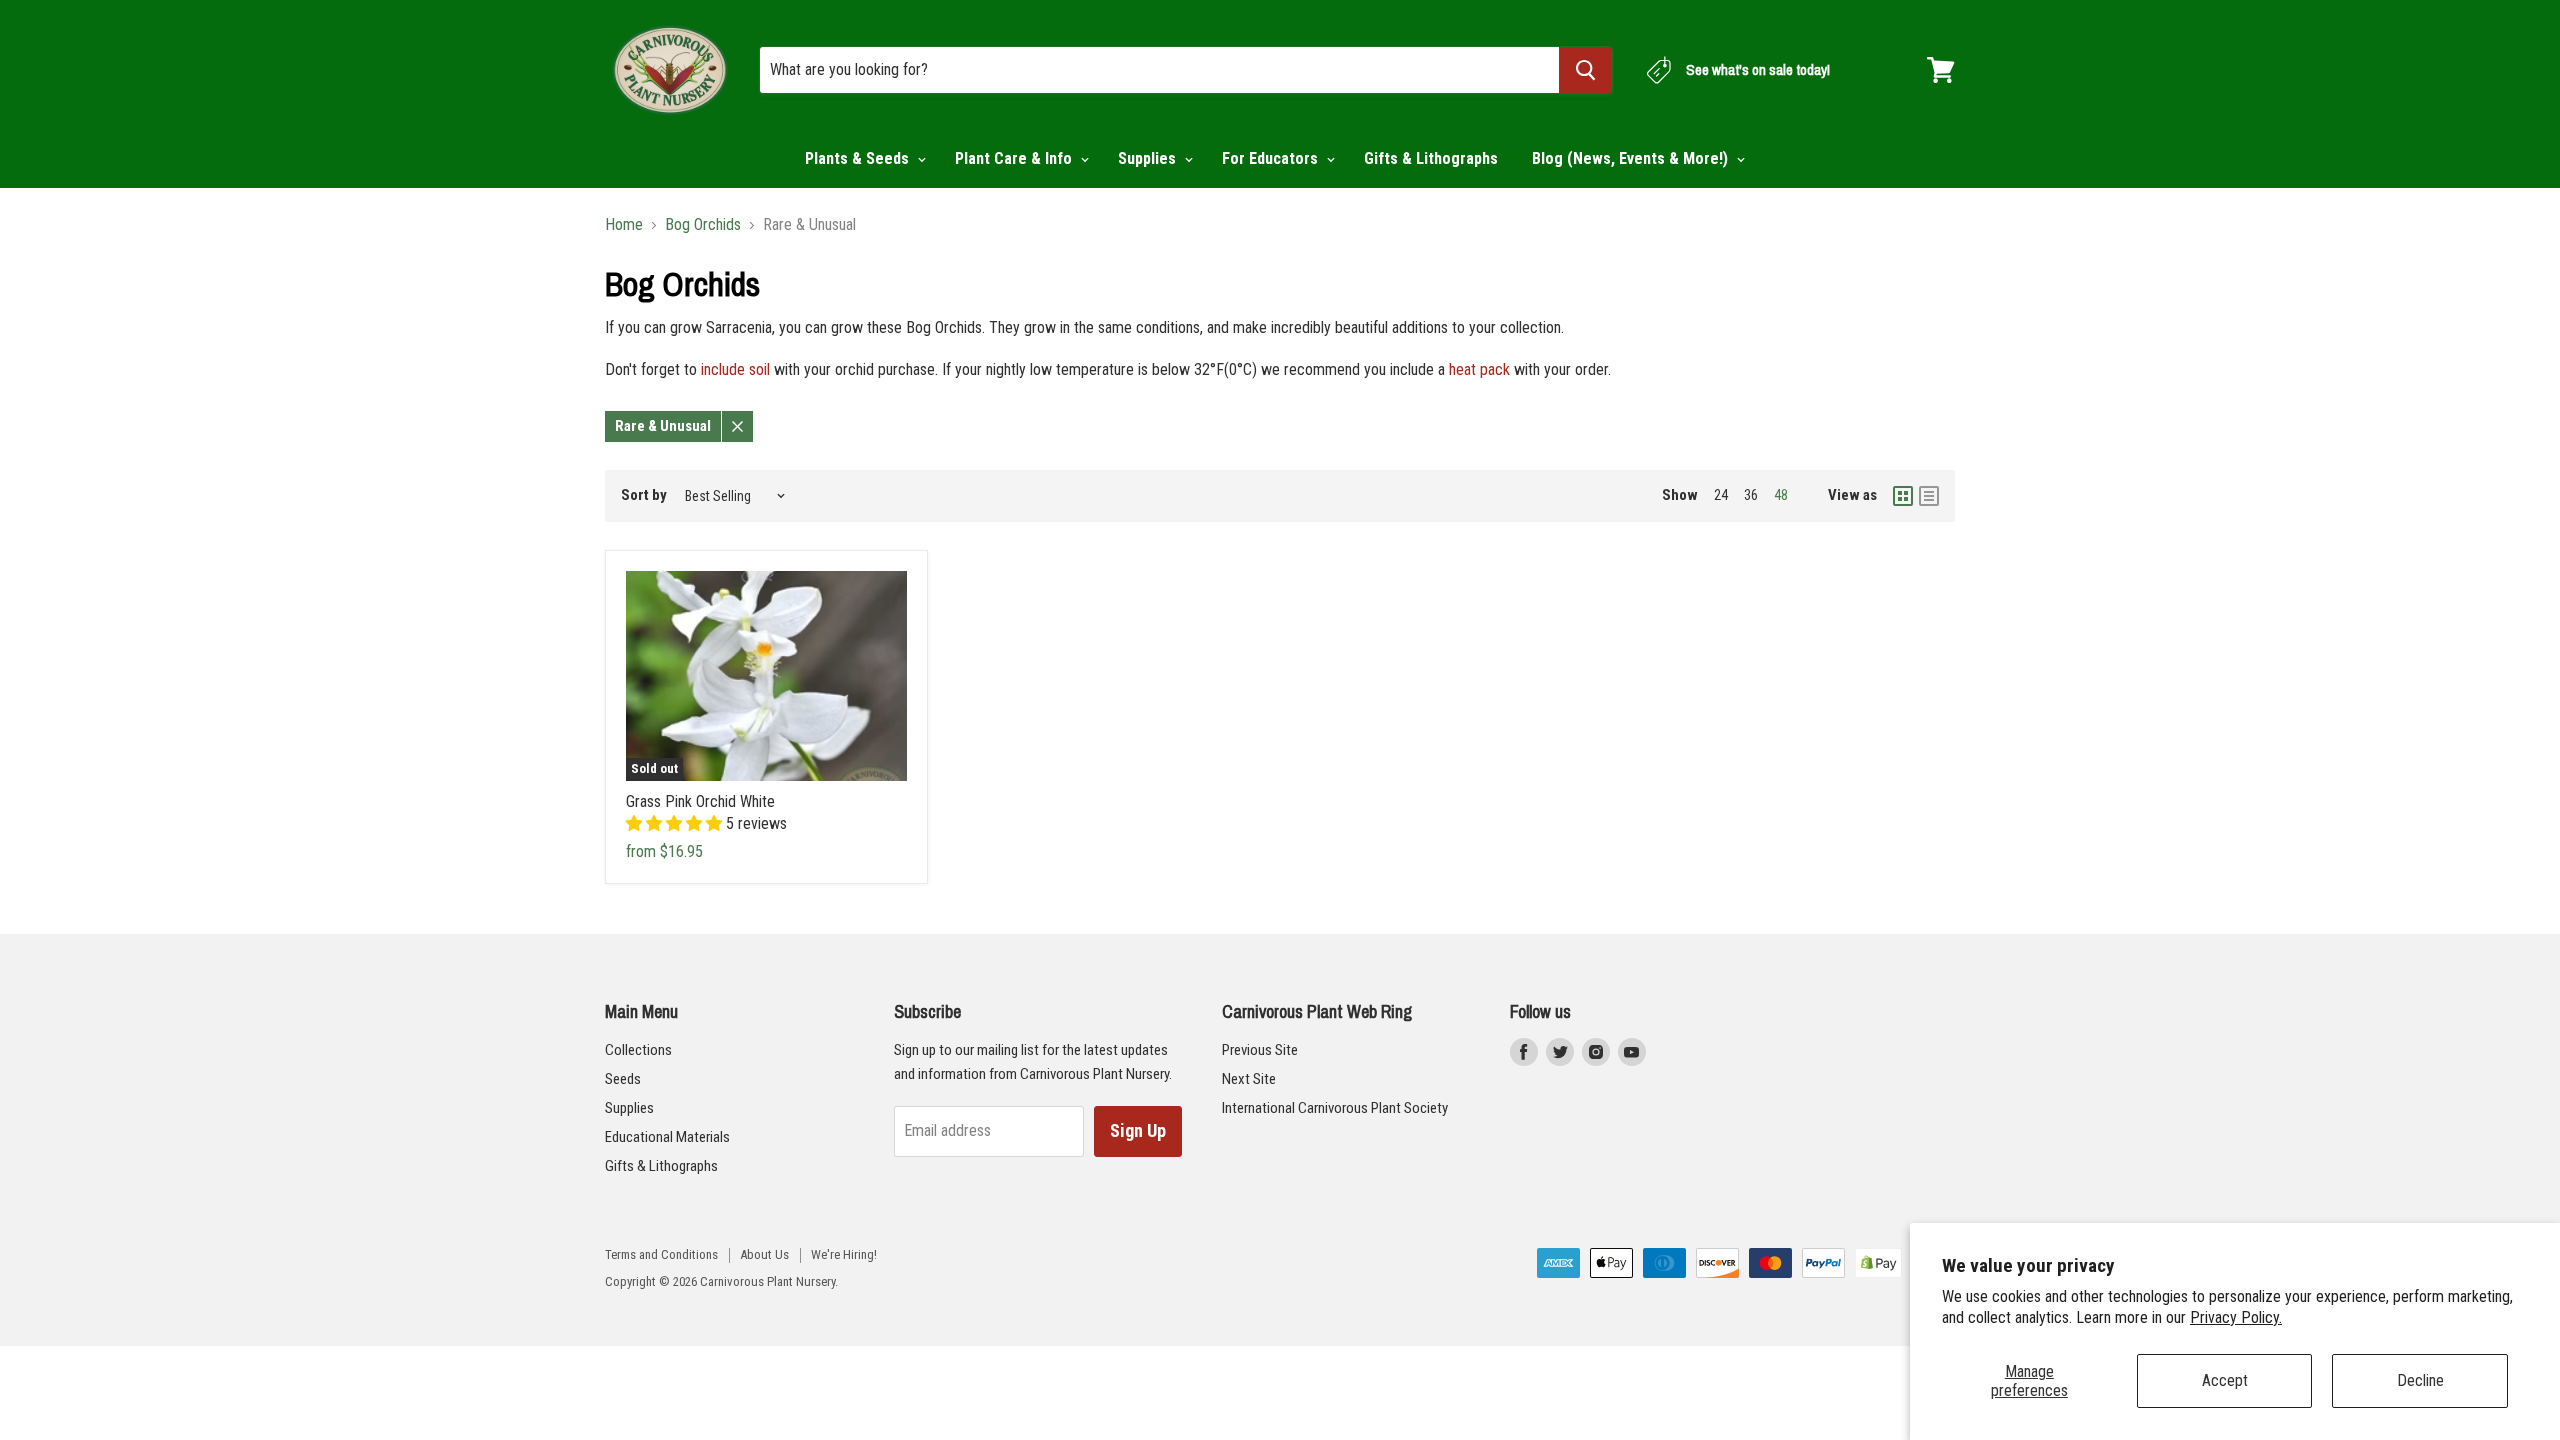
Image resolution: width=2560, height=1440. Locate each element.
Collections (638, 1050)
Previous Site (1260, 1050)
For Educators (1272, 158)
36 (1751, 495)
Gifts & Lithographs (1431, 158)
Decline (2420, 1380)
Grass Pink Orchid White (700, 801)
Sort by (644, 495)
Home (624, 225)
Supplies (1149, 158)
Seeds (623, 1079)
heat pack (1479, 369)
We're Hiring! (844, 1254)
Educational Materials (667, 1137)
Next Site (1249, 1079)
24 (1721, 495)
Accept (2225, 1380)
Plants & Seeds (859, 158)
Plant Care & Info (1015, 158)
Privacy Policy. (2236, 1317)
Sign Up (1138, 1130)
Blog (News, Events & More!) (1632, 158)
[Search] (1585, 70)
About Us (764, 1254)
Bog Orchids (703, 225)
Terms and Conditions (661, 1254)
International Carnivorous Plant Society (1335, 1108)
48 (1781, 495)
